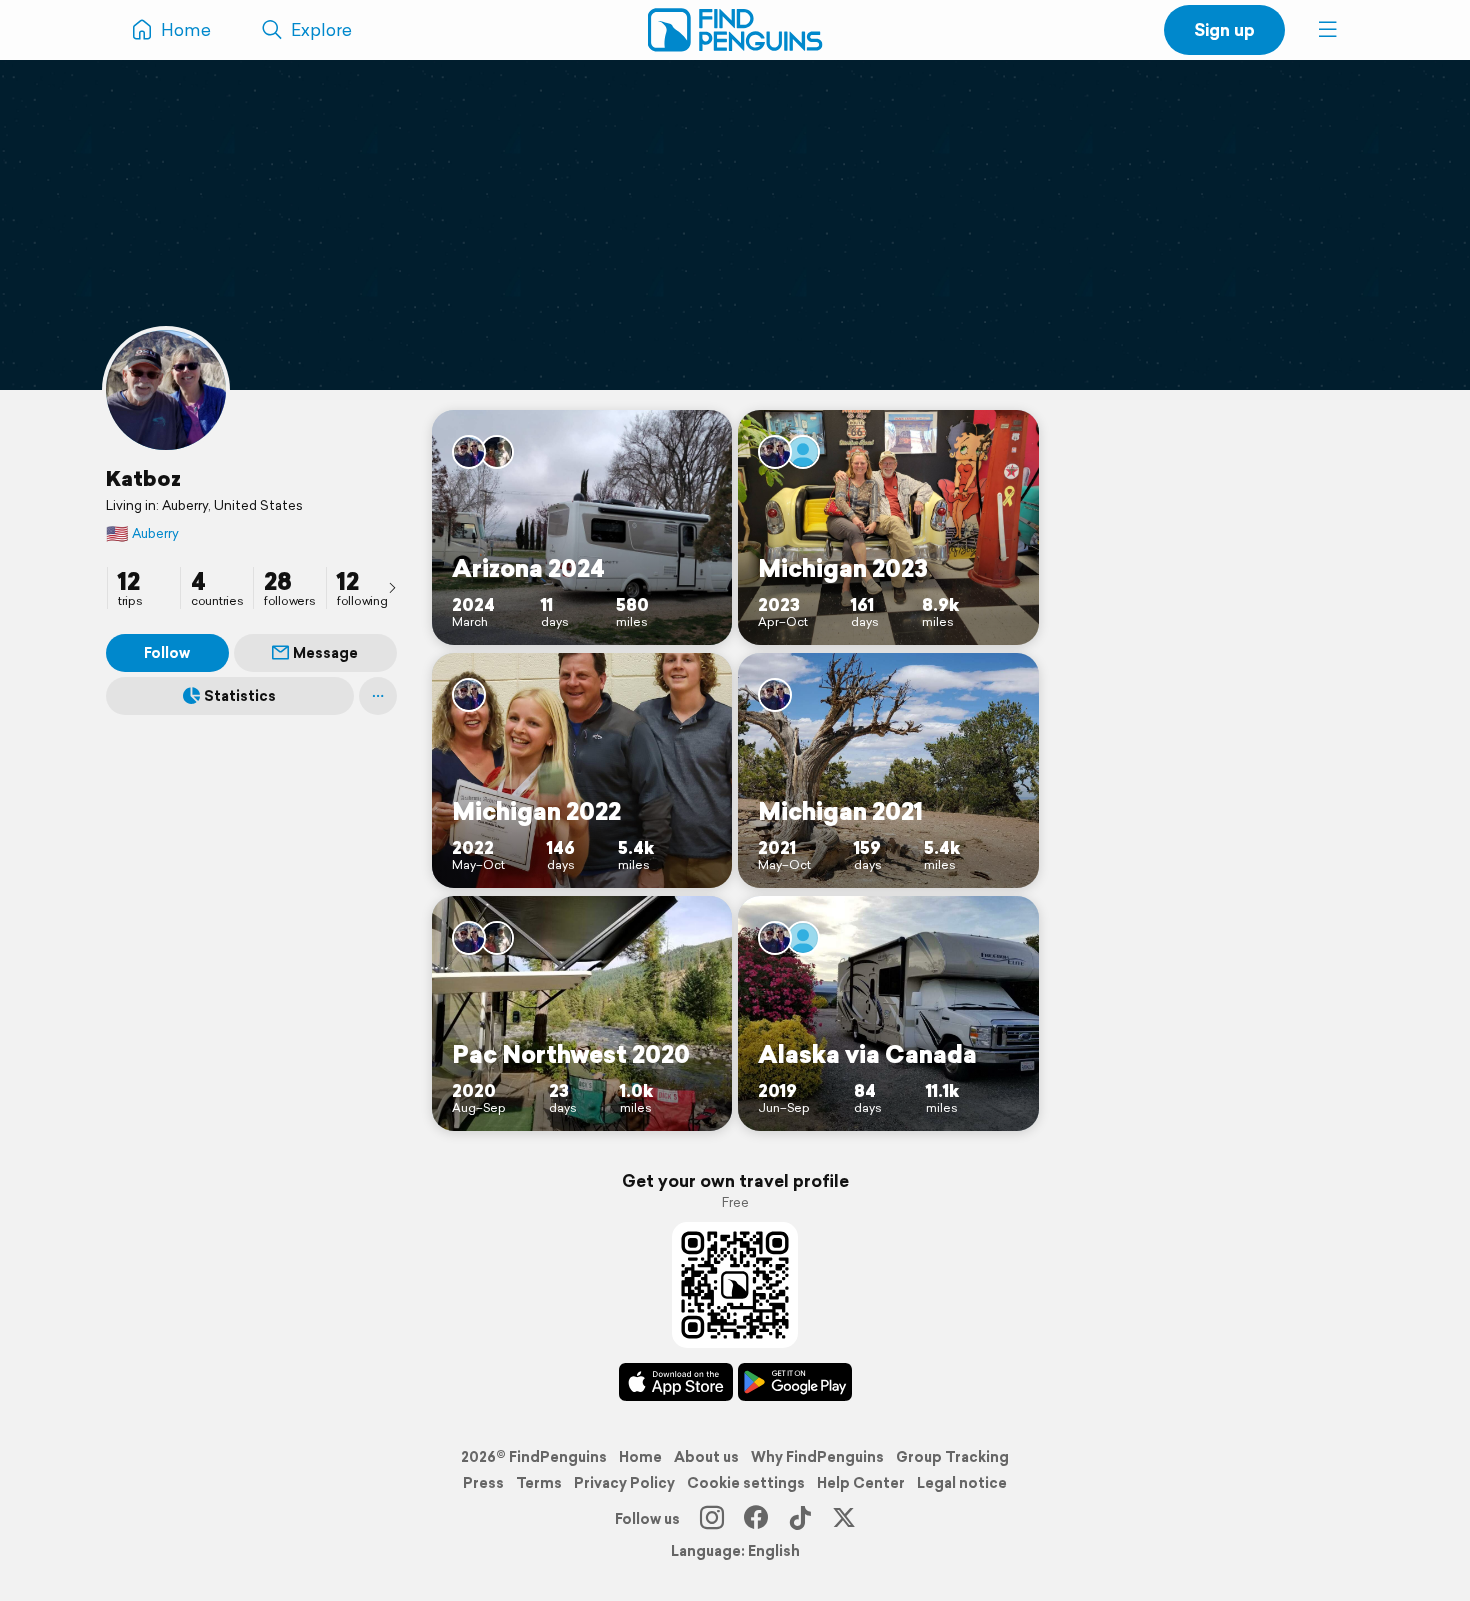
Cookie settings (746, 1483)
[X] (844, 1519)
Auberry (142, 533)
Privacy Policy (624, 1483)
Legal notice (962, 1483)
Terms (539, 1483)
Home (640, 1457)
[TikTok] (800, 1519)
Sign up (1224, 29)
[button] (1328, 30)
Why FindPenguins (817, 1457)
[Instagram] (712, 1519)
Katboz (143, 478)
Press (483, 1483)
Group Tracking (952, 1457)
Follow (167, 653)
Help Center (861, 1483)
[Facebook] (756, 1519)
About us (706, 1457)
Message (325, 653)
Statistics (240, 696)
